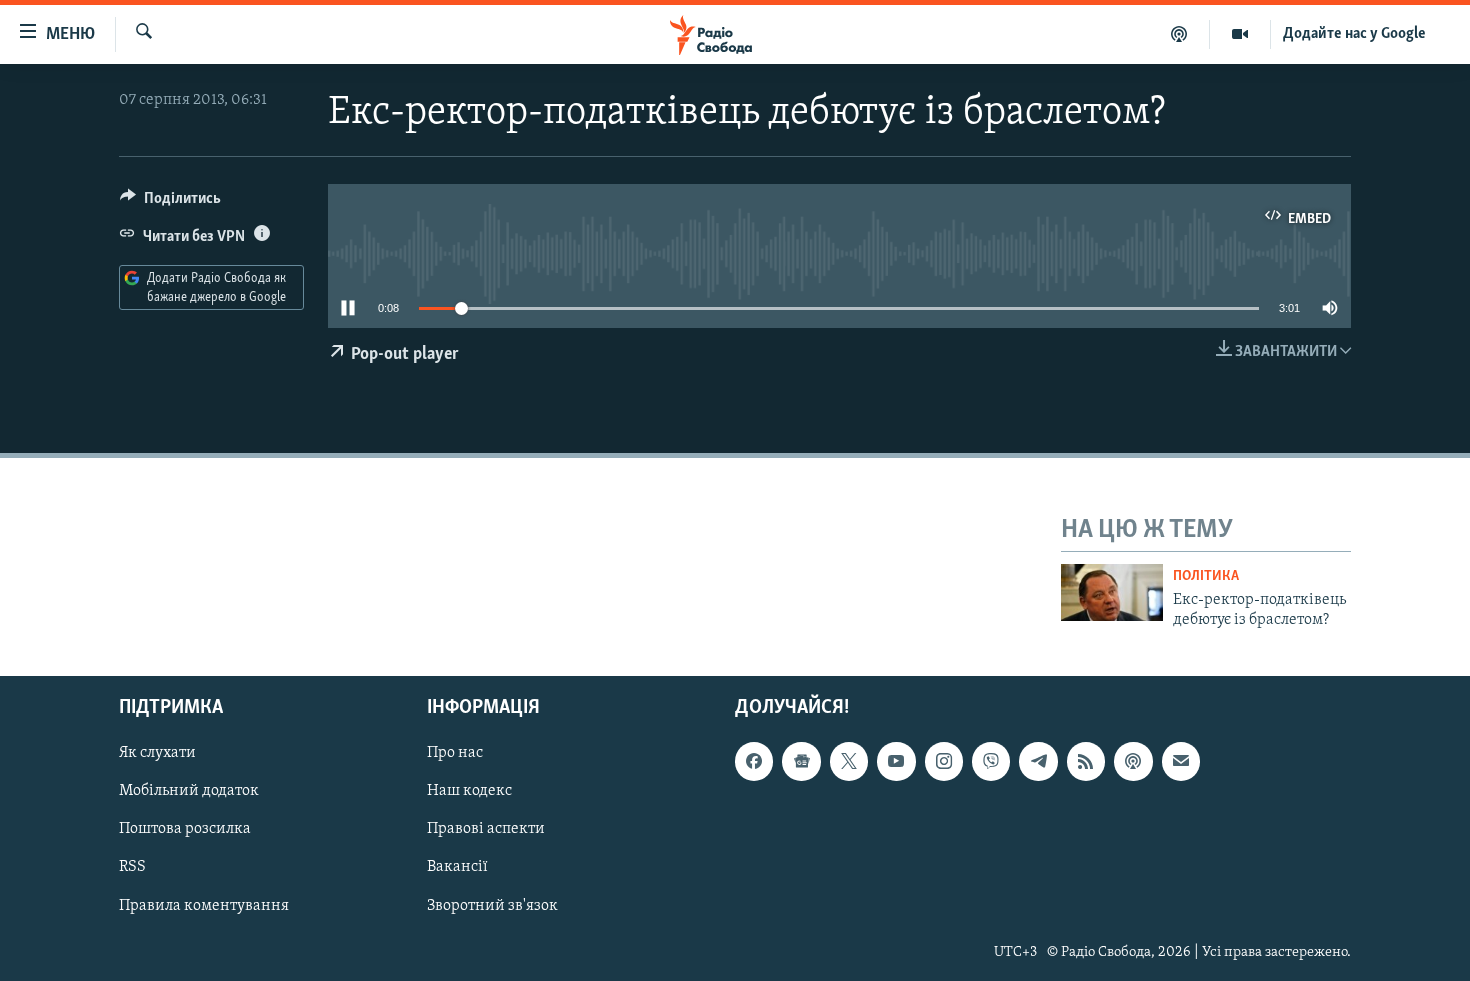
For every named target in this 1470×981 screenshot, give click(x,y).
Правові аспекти (486, 830)
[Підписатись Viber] (991, 762)
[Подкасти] (1179, 34)
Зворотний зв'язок (492, 906)
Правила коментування (204, 906)
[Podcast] (1133, 762)
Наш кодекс (469, 792)
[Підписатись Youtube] (896, 762)
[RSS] (1086, 762)
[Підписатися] (1181, 762)
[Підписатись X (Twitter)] (849, 762)
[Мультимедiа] (1240, 34)
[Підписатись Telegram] (1038, 762)
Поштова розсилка (185, 830)
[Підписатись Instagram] (944, 762)
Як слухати (157, 754)
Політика (1206, 576)
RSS (132, 868)
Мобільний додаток (189, 792)
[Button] (170, 203)
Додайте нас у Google (1354, 34)
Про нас (455, 754)
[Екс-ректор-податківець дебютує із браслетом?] (1112, 592)
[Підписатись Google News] (801, 762)
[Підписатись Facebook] (754, 762)
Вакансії (457, 868)
